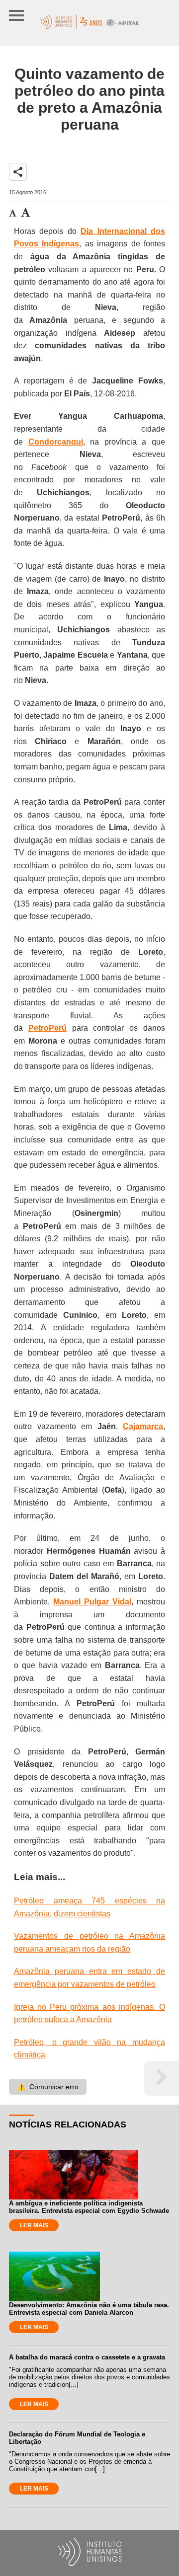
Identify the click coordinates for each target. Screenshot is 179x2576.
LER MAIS (34, 2225)
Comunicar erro (48, 2087)
